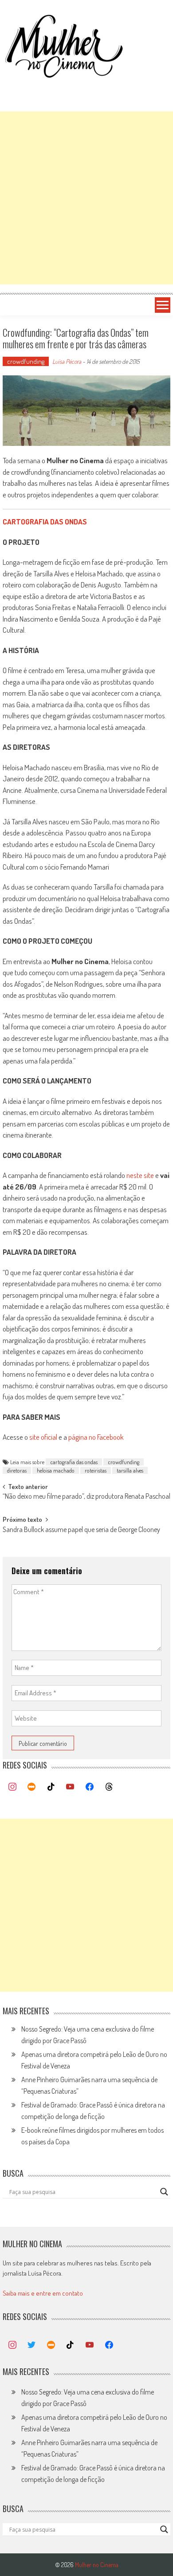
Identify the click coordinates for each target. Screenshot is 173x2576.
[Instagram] (12, 1787)
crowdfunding (26, 361)
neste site (140, 1175)
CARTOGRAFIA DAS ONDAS (45, 522)
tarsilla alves (130, 1470)
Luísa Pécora (67, 361)
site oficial (43, 1437)
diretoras (17, 1470)
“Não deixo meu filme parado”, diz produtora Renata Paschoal (86, 1497)
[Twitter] (31, 2345)
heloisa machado (56, 1470)
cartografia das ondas (74, 1462)
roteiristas (96, 1470)
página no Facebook (96, 1437)
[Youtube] (71, 1787)
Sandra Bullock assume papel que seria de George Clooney (81, 1530)
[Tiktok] (51, 1787)
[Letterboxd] (31, 1787)
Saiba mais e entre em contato (43, 2293)
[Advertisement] (86, 198)
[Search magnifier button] (164, 2192)
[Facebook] (90, 1787)
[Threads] (109, 1787)
